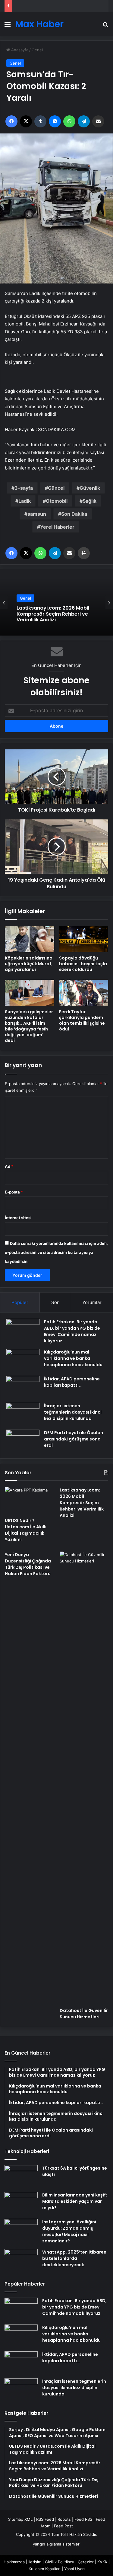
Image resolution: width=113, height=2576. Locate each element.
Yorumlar (92, 1302)
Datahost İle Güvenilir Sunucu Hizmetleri (84, 2014)
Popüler (20, 1302)
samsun (37, 514)
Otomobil (57, 501)
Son (55, 1302)
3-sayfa (24, 488)
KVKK (102, 2562)
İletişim (35, 2562)
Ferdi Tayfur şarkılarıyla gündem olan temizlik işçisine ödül (82, 1020)
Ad (9, 1166)
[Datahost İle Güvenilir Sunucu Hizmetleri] (84, 1778)
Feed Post (63, 2526)
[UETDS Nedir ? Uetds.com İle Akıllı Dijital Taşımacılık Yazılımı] (29, 1501)
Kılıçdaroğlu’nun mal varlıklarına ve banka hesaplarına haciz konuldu (73, 1358)
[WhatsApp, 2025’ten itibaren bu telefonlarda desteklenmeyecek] (21, 2260)
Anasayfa (19, 50)
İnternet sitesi (18, 1218)
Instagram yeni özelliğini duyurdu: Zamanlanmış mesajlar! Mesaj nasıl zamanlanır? (69, 2231)
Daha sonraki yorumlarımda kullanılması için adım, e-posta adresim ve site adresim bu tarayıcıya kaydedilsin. (56, 1252)
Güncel (56, 488)
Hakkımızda (14, 2562)
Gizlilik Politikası (60, 2562)
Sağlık (89, 501)
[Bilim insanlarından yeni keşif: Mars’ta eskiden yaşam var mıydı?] (21, 2203)
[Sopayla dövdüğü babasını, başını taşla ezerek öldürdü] (84, 939)
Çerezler (86, 2562)
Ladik (25, 501)
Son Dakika (74, 514)
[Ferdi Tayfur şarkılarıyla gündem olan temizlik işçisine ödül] (84, 993)
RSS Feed (45, 2519)
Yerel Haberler (57, 527)
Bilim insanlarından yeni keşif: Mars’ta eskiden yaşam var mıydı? (75, 2201)
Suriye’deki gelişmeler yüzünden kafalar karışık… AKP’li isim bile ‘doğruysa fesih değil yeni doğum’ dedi (29, 1026)
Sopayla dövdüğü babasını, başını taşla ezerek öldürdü (83, 964)
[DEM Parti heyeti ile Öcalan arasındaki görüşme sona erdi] (23, 1441)
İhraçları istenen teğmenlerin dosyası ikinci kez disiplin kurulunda (73, 1412)
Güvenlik (90, 488)
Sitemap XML (20, 2519)
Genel (37, 50)
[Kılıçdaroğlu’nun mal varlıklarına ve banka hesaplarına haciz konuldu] (23, 1360)
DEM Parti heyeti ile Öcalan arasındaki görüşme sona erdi (74, 1439)
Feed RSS (83, 2519)
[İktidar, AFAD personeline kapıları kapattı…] (23, 1387)
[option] (56, 602)
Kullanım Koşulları (45, 2569)
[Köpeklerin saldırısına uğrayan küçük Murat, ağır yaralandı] (30, 939)
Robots (64, 2519)
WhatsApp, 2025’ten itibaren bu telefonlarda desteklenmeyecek (74, 2258)
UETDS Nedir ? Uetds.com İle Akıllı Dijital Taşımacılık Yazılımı (26, 1530)
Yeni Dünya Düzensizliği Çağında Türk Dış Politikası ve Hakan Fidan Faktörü (28, 1564)
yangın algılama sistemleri (57, 2544)
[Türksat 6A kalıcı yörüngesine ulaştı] (21, 2176)
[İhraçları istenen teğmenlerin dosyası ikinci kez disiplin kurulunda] (23, 1414)
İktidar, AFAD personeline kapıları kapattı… (72, 1382)
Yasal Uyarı (74, 2569)
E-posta (14, 1192)
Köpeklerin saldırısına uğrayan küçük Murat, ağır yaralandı (29, 964)
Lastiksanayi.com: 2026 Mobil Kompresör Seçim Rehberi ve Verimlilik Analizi (82, 1503)
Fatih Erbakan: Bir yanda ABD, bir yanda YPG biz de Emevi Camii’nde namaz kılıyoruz (72, 1331)
